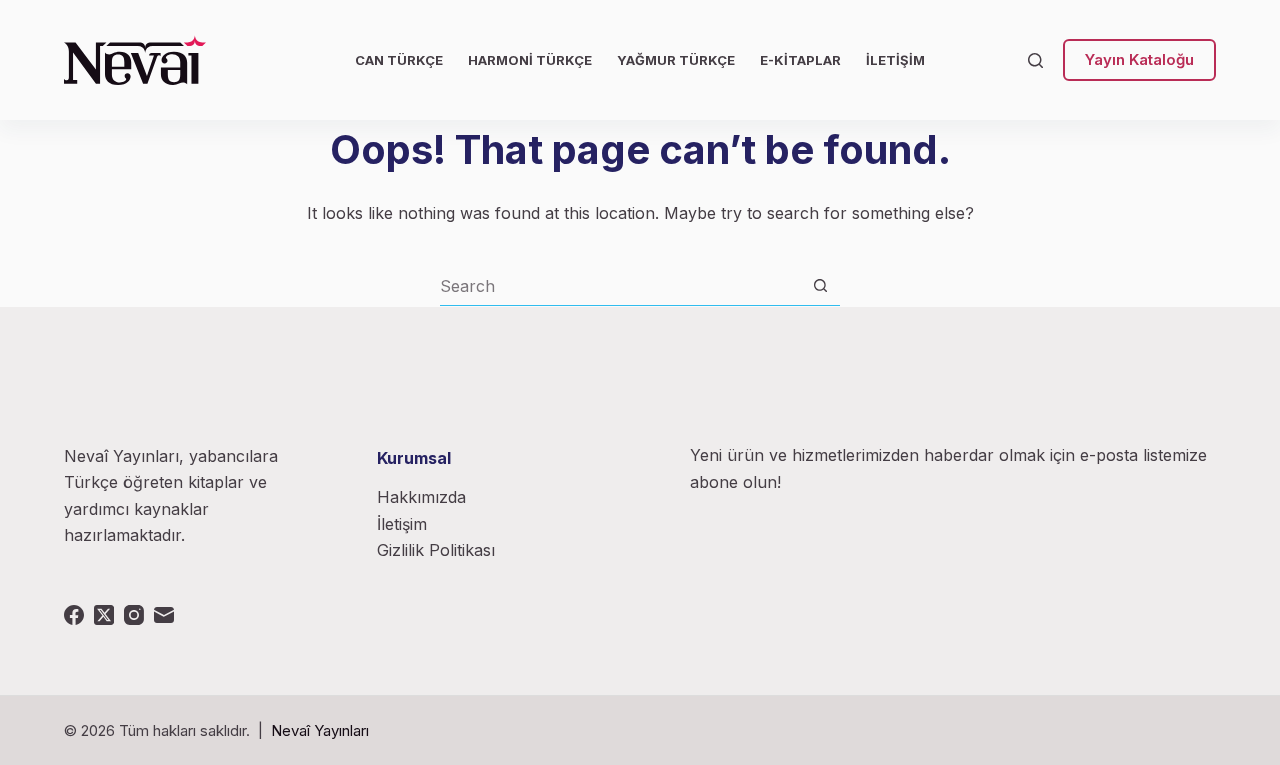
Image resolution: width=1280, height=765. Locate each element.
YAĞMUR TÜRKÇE (676, 60)
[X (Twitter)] (104, 615)
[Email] (164, 615)
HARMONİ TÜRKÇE (530, 60)
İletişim (402, 524)
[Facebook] (74, 615)
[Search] (1035, 60)
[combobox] (620, 286)
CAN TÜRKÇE (399, 60)
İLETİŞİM (895, 60)
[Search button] (820, 285)
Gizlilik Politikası (436, 550)
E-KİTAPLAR (800, 60)
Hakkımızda (421, 497)
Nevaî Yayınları (320, 730)
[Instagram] (134, 615)
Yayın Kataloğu (1139, 59)
